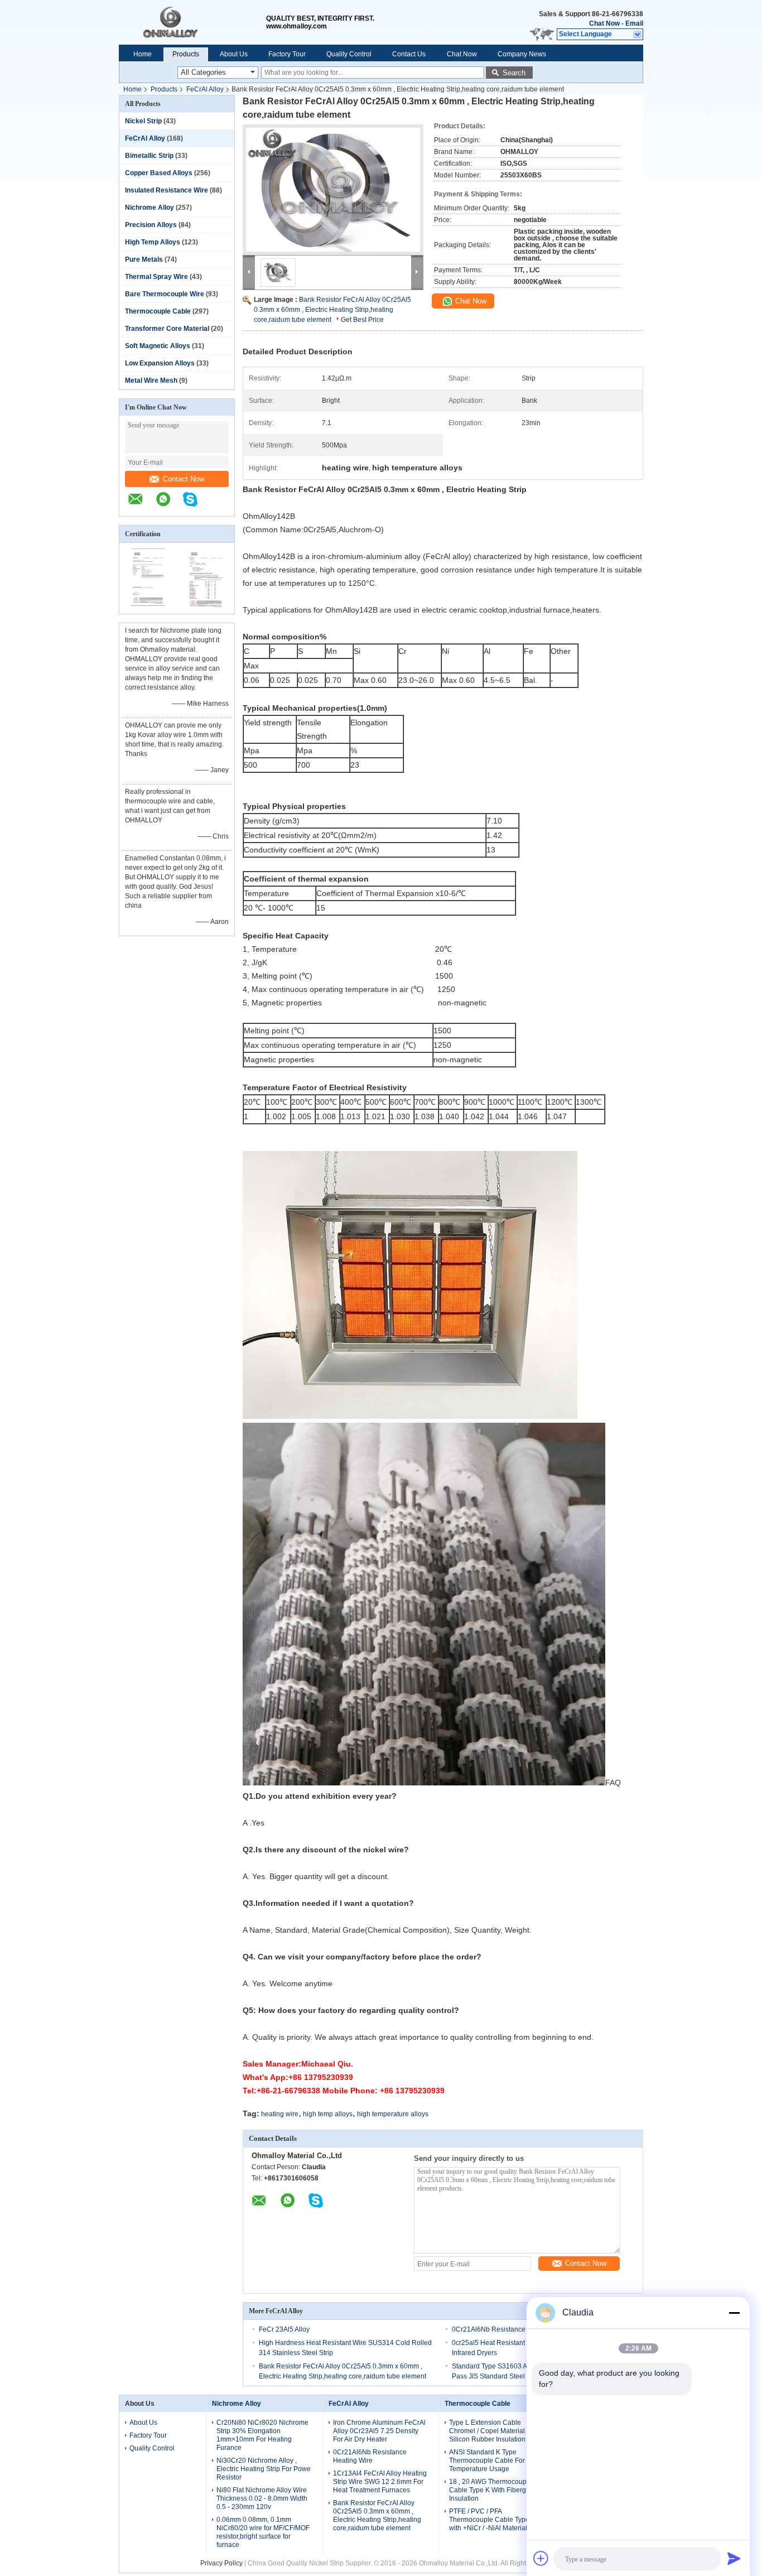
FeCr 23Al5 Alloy (284, 2329)
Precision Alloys (151, 225)
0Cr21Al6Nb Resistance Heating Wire (509, 2329)
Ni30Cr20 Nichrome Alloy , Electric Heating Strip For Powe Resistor (264, 2469)
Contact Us (409, 54)
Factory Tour (287, 54)
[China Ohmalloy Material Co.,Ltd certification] (148, 606)
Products (186, 54)
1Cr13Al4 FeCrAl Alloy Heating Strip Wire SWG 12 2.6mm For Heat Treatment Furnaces (380, 2482)
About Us (234, 54)
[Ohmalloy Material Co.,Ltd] (192, 22)
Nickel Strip (143, 121)
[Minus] (734, 2313)
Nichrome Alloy (149, 208)
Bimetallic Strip (149, 156)
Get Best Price (362, 320)
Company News (522, 54)
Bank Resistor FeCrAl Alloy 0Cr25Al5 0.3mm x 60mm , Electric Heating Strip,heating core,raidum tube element (332, 310)
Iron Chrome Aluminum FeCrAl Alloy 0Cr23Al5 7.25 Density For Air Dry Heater (379, 2431)
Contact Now (184, 479)
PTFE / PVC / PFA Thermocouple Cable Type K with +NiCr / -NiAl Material (492, 2520)
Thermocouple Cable (158, 311)
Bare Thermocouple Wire (165, 294)
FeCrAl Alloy (205, 89)
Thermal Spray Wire (156, 277)
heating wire (280, 2114)
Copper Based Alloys (159, 173)
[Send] (734, 2558)
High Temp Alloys (153, 242)
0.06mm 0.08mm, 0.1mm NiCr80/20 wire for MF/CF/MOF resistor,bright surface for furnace (263, 2532)
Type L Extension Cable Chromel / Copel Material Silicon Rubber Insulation (487, 2431)
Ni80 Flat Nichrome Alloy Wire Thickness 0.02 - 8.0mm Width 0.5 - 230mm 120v (262, 2498)
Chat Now (604, 23)
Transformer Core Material (167, 329)
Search (514, 73)
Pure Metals (144, 259)
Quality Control (349, 54)
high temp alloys (328, 2114)
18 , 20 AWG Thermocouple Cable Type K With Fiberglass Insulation (494, 2490)
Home (143, 54)
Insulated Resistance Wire (167, 190)
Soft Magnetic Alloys (158, 346)
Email (634, 23)
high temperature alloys (393, 2114)
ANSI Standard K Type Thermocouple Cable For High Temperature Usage (495, 2461)
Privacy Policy (221, 2563)
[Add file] (541, 2558)
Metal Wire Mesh (151, 381)
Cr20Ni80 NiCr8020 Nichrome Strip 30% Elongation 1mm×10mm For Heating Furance (262, 2435)
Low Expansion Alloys (160, 363)
